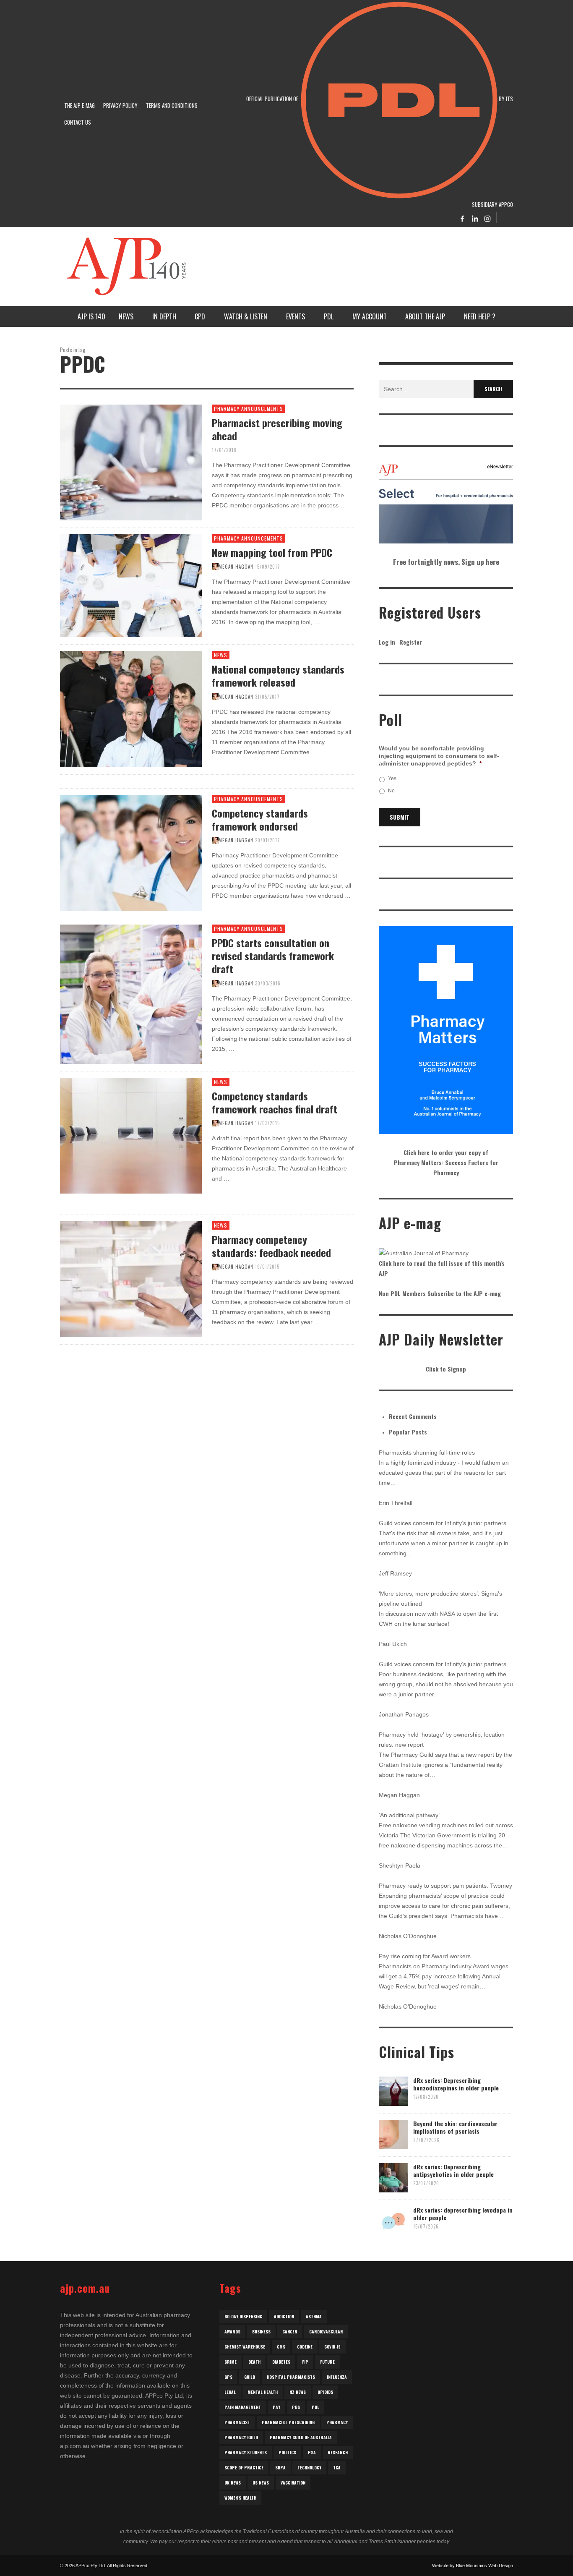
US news (261, 2483)
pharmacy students (246, 2452)
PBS (296, 2407)
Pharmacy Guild (241, 2437)
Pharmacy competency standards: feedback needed (271, 1246)
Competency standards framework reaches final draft (275, 1102)
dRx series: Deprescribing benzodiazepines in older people (456, 2084)
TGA (337, 2468)
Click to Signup (446, 1369)
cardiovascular (326, 2332)
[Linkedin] (475, 218)
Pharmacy (337, 2422)
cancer (290, 2332)
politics (287, 2452)
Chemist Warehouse (245, 2347)
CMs (281, 2347)
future (327, 2362)
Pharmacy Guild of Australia (301, 2437)
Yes (392, 779)
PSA (312, 2452)
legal (230, 2392)
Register (411, 642)
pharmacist (237, 2422)
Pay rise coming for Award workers (425, 1956)
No (391, 791)
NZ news (298, 2392)
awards (232, 2332)
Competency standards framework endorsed (260, 819)
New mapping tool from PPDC (272, 552)
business (261, 2332)
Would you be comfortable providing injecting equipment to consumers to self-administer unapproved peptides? (439, 756)
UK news (233, 2483)
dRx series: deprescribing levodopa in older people (463, 2214)
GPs (228, 2377)
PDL (315, 2407)
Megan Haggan (236, 567)
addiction (284, 2316)
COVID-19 (332, 2347)
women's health (240, 2498)
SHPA (280, 2468)
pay (276, 2407)
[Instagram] (487, 218)
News (221, 655)
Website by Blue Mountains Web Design (473, 2566)
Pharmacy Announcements (249, 409)
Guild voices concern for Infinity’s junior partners (443, 1523)
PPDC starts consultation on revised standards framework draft (273, 956)
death (254, 2362)
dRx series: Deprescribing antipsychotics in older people (453, 2170)
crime (231, 2362)
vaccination (293, 2483)
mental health (263, 2392)
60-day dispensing (243, 2316)
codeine (305, 2347)
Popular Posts (408, 1432)
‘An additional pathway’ (409, 1815)
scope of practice (244, 2468)
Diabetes (281, 2362)
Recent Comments (413, 1416)
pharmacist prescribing (288, 2422)
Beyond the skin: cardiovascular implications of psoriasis (455, 2127)
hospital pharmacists (291, 2377)
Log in (387, 642)
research (338, 2452)
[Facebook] (462, 218)
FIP (305, 2362)
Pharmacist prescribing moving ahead (277, 429)
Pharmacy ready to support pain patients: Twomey (445, 1886)
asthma (314, 2316)
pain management (243, 2407)
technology (309, 2468)
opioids (325, 2392)
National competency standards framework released (278, 675)
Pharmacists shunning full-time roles (427, 1453)
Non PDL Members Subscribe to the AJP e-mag (440, 1293)
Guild (250, 2377)
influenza (337, 2377)
